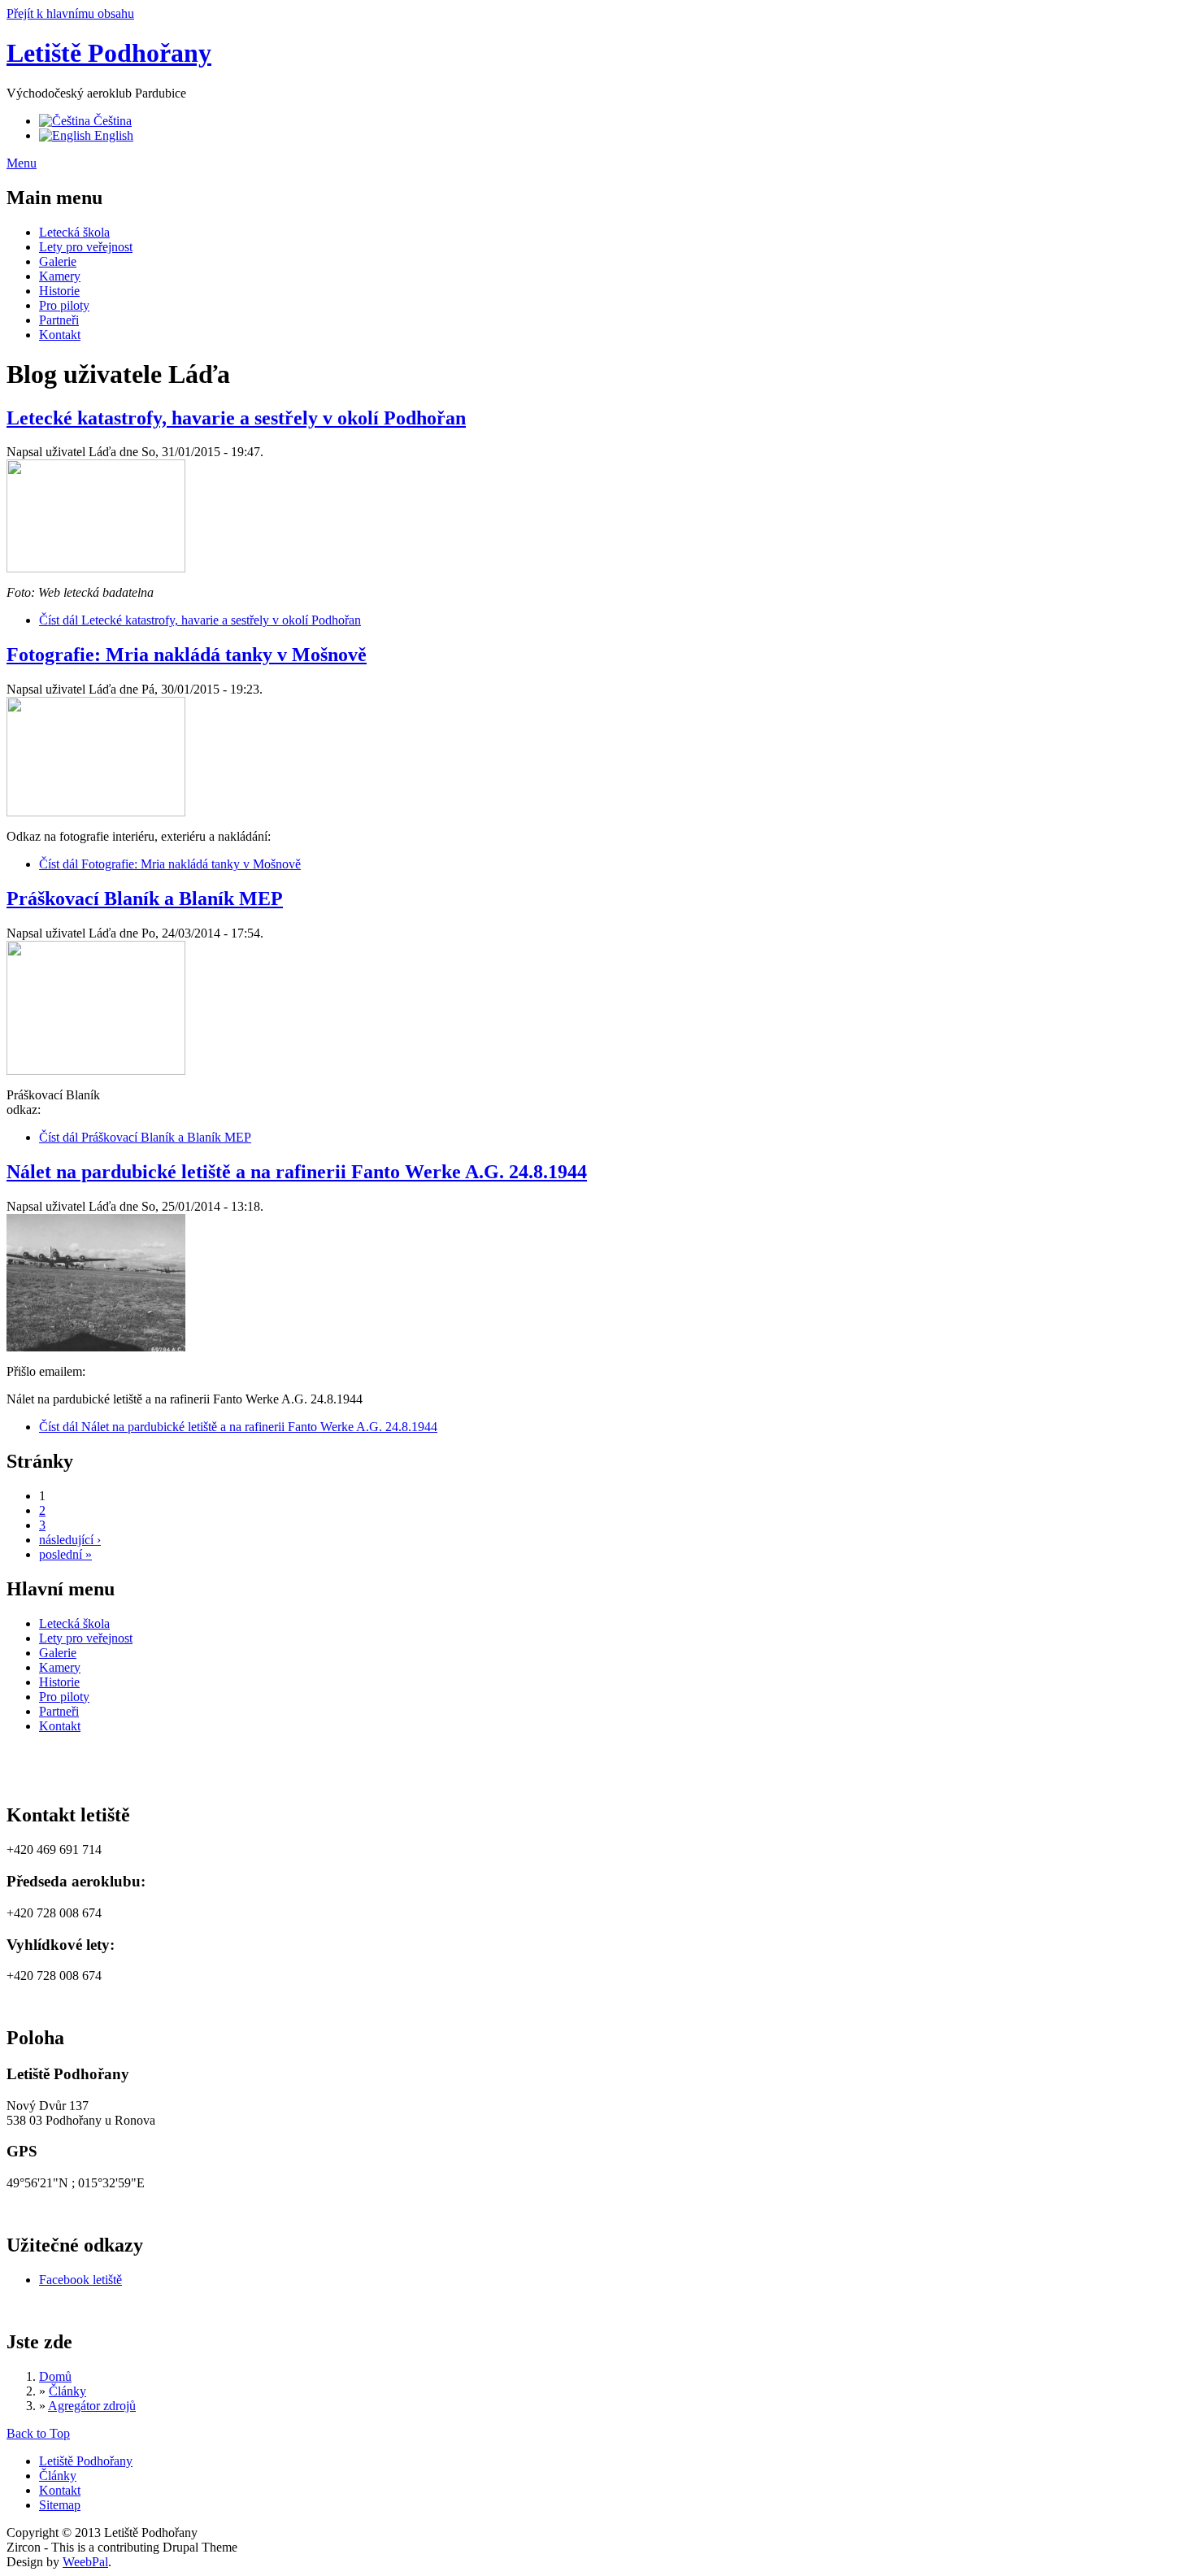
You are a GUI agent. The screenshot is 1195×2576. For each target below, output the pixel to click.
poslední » (65, 1554)
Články (67, 2391)
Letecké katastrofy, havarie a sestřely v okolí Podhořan (236, 418)
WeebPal (85, 2562)
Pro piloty (64, 305)
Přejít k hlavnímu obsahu (70, 13)
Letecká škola (74, 232)
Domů (55, 2376)
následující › (70, 1540)
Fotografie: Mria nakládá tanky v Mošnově (187, 655)
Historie (59, 291)
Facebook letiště (80, 2280)
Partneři (59, 320)
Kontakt (60, 335)
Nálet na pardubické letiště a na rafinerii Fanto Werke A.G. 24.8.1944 (297, 1172)
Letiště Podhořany (109, 53)
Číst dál (200, 620)
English (112, 135)
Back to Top (38, 2433)
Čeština (111, 121)
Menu (22, 163)
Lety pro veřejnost (86, 247)
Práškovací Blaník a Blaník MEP (145, 899)
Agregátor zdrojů (92, 2406)
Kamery (60, 276)
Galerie (58, 261)
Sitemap (60, 2505)
